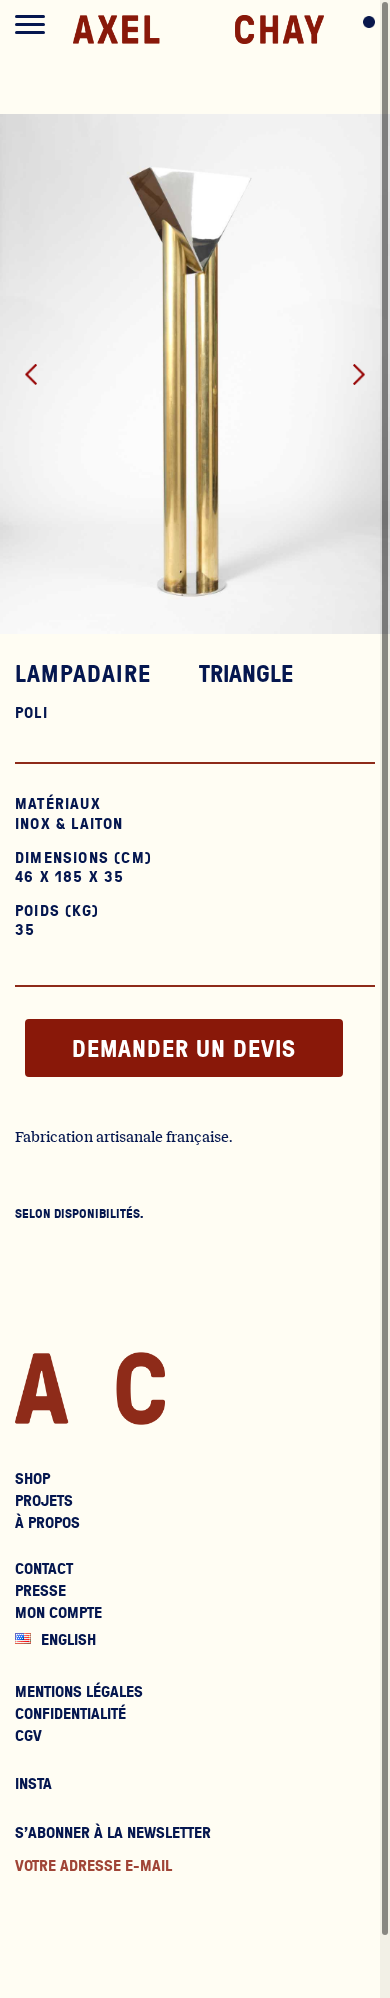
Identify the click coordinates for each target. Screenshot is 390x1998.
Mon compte (58, 1612)
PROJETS (44, 1500)
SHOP (32, 1478)
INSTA (33, 1783)
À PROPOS (47, 1522)
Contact (44, 1568)
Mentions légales (79, 1691)
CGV (28, 1735)
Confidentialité (70, 1713)
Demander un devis (184, 1048)
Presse (40, 1590)
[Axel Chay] (198, 31)
